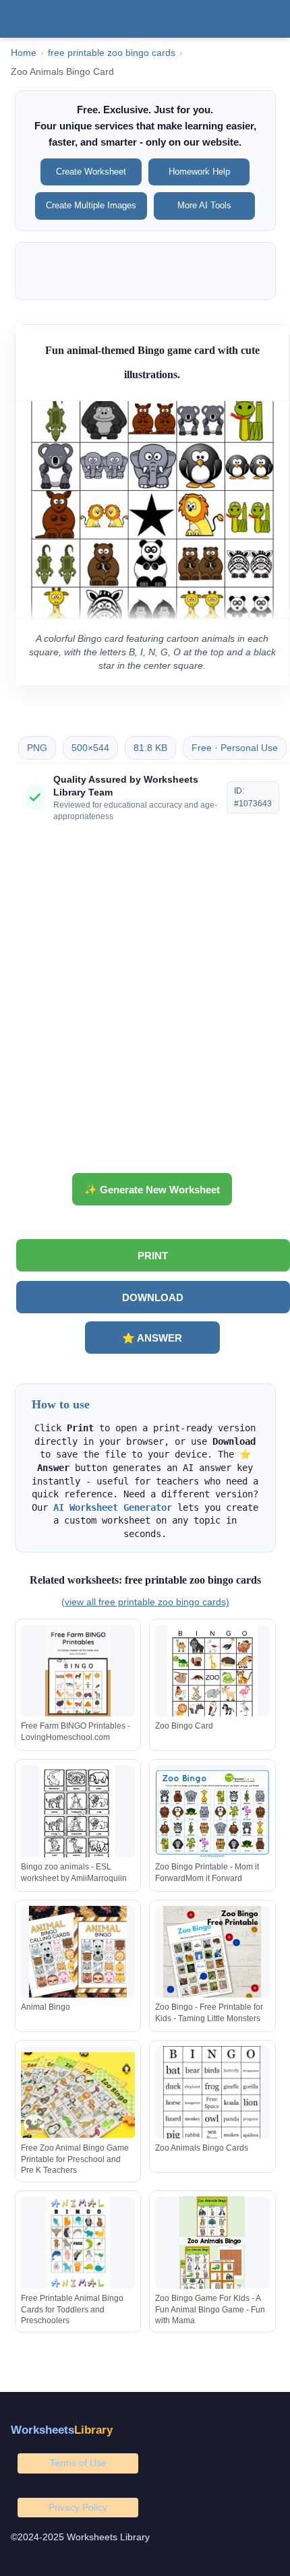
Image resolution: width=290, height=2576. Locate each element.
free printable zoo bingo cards (112, 53)
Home (24, 53)
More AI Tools (204, 205)
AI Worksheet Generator (113, 1507)
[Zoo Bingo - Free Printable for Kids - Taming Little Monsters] (212, 1955)
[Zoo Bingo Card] (212, 1674)
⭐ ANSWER (152, 1338)
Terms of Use (78, 2463)
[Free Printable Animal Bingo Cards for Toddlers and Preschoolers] (78, 2245)
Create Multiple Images (91, 205)
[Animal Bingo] (78, 1955)
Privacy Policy (78, 2507)
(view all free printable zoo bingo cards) (145, 1602)
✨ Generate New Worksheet (152, 1190)
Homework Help (199, 172)
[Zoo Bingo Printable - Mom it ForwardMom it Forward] (212, 1814)
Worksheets (62, 2430)
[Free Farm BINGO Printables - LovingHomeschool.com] (78, 1674)
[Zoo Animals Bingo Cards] (212, 2095)
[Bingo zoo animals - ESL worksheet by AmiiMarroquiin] (78, 1814)
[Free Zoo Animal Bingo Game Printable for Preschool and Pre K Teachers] (78, 2095)
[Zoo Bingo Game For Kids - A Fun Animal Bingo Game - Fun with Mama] (212, 2245)
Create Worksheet (91, 172)
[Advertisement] (145, 1002)
